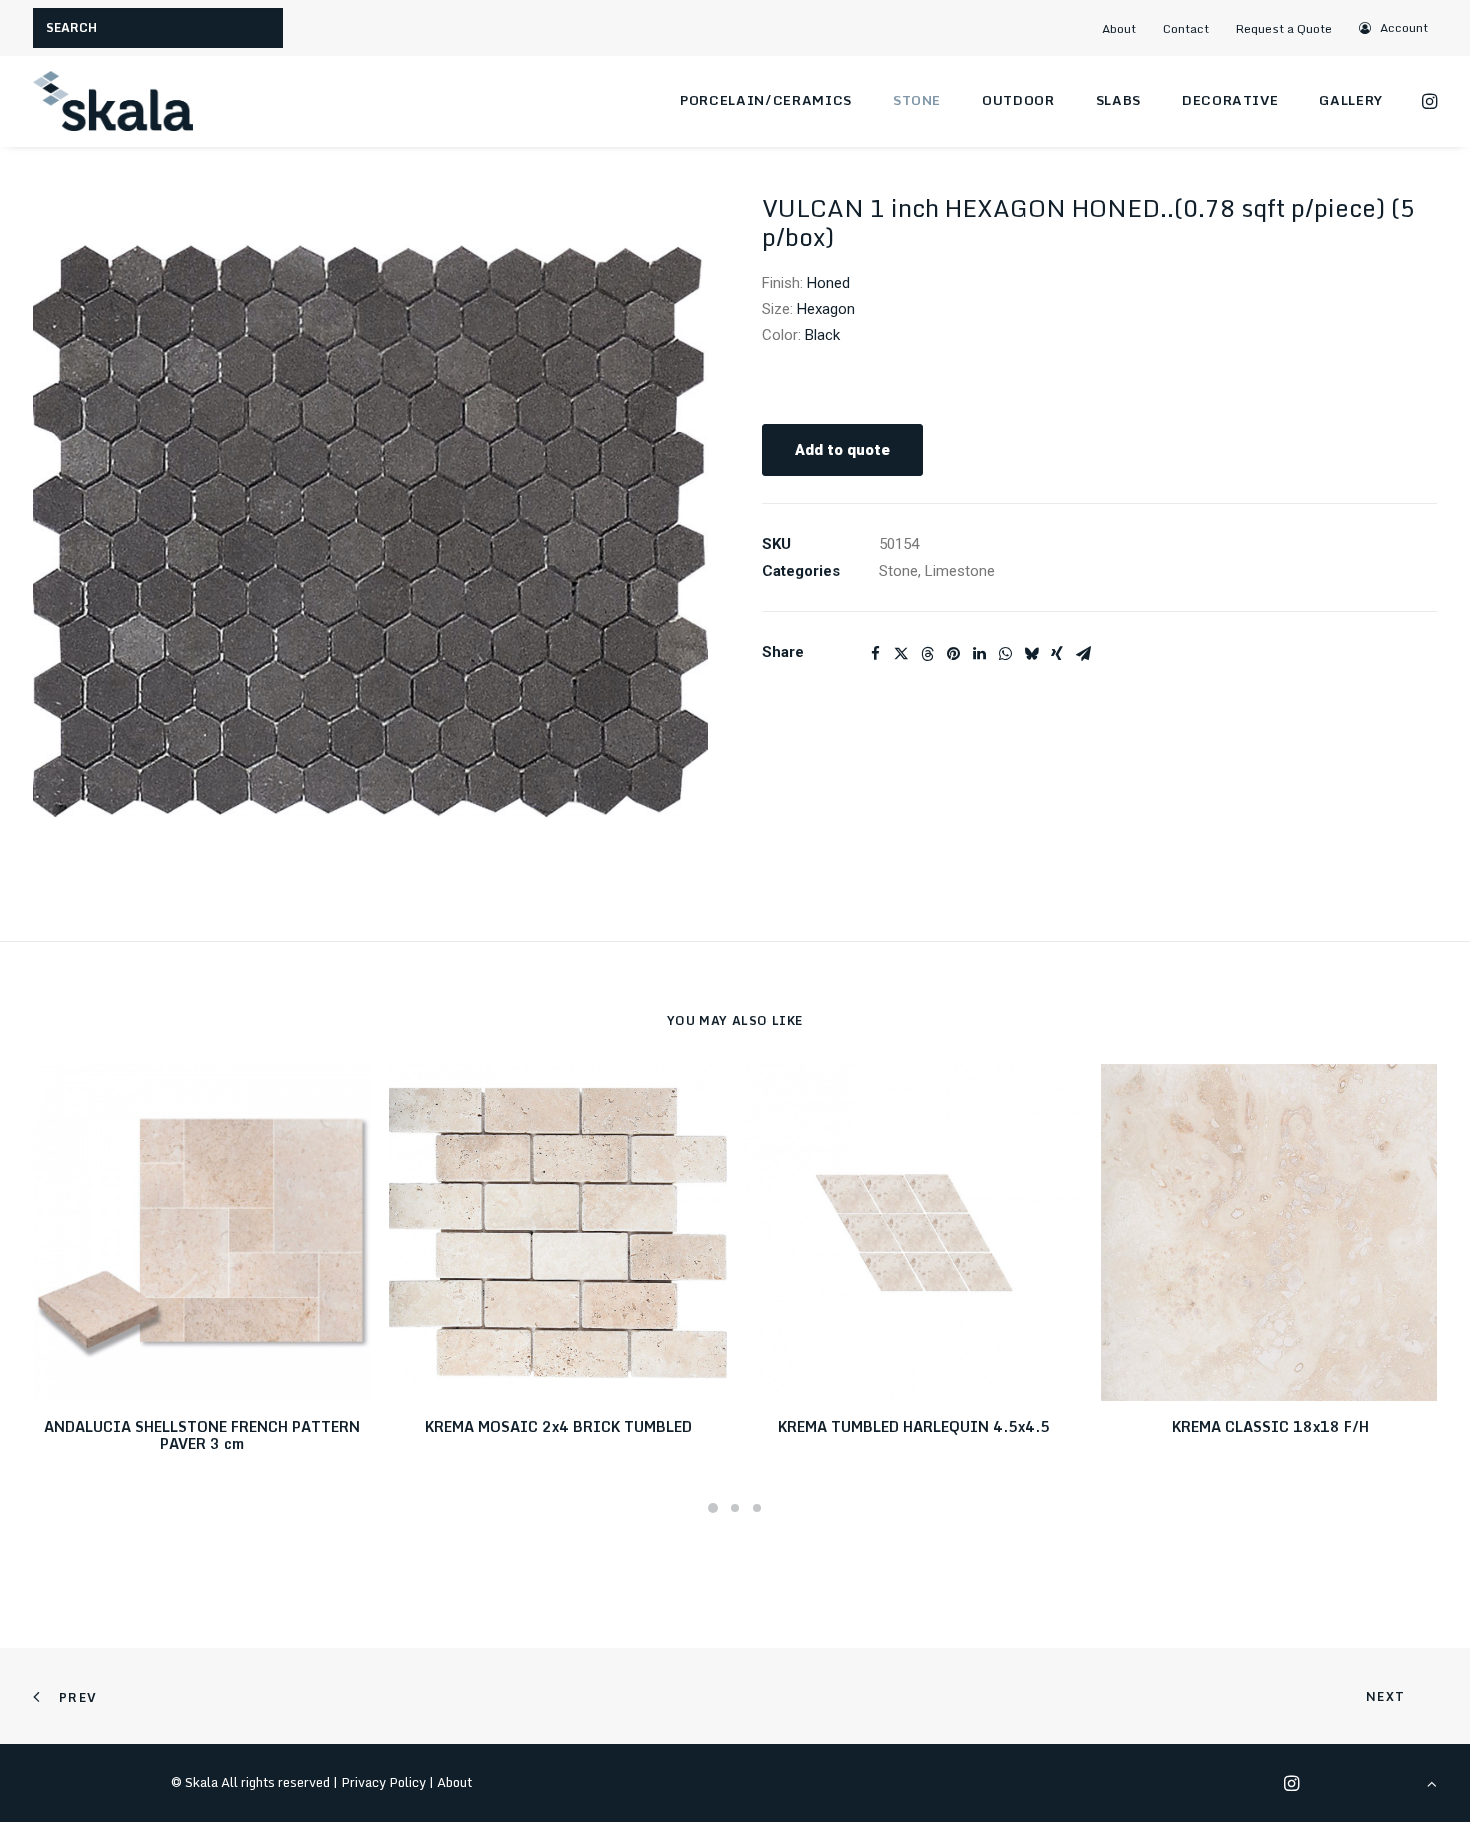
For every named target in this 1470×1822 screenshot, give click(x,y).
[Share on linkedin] (979, 654)
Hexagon (826, 309)
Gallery (1351, 100)
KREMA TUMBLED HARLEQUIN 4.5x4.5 (914, 1426)
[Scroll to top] (1432, 1783)
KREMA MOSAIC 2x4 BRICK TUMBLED (558, 1426)
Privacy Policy (383, 1782)
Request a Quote (1284, 28)
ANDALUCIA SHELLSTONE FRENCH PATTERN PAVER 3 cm (202, 1435)
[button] (1394, 27)
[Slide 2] (735, 1508)
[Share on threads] (927, 654)
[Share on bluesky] (1031, 654)
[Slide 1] (713, 1508)
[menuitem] (1127, 28)
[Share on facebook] (875, 654)
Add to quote (842, 450)
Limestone (960, 571)
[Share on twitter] (901, 654)
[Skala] (113, 101)
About (1119, 28)
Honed (828, 283)
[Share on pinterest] (953, 654)
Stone (917, 100)
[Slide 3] (757, 1508)
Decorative (1230, 100)
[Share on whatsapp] (1005, 654)
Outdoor (1018, 100)
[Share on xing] (1057, 654)
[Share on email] (1083, 654)
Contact (1186, 28)
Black (822, 335)
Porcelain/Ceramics (766, 100)
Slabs (1118, 100)
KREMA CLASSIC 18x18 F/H (1270, 1426)
